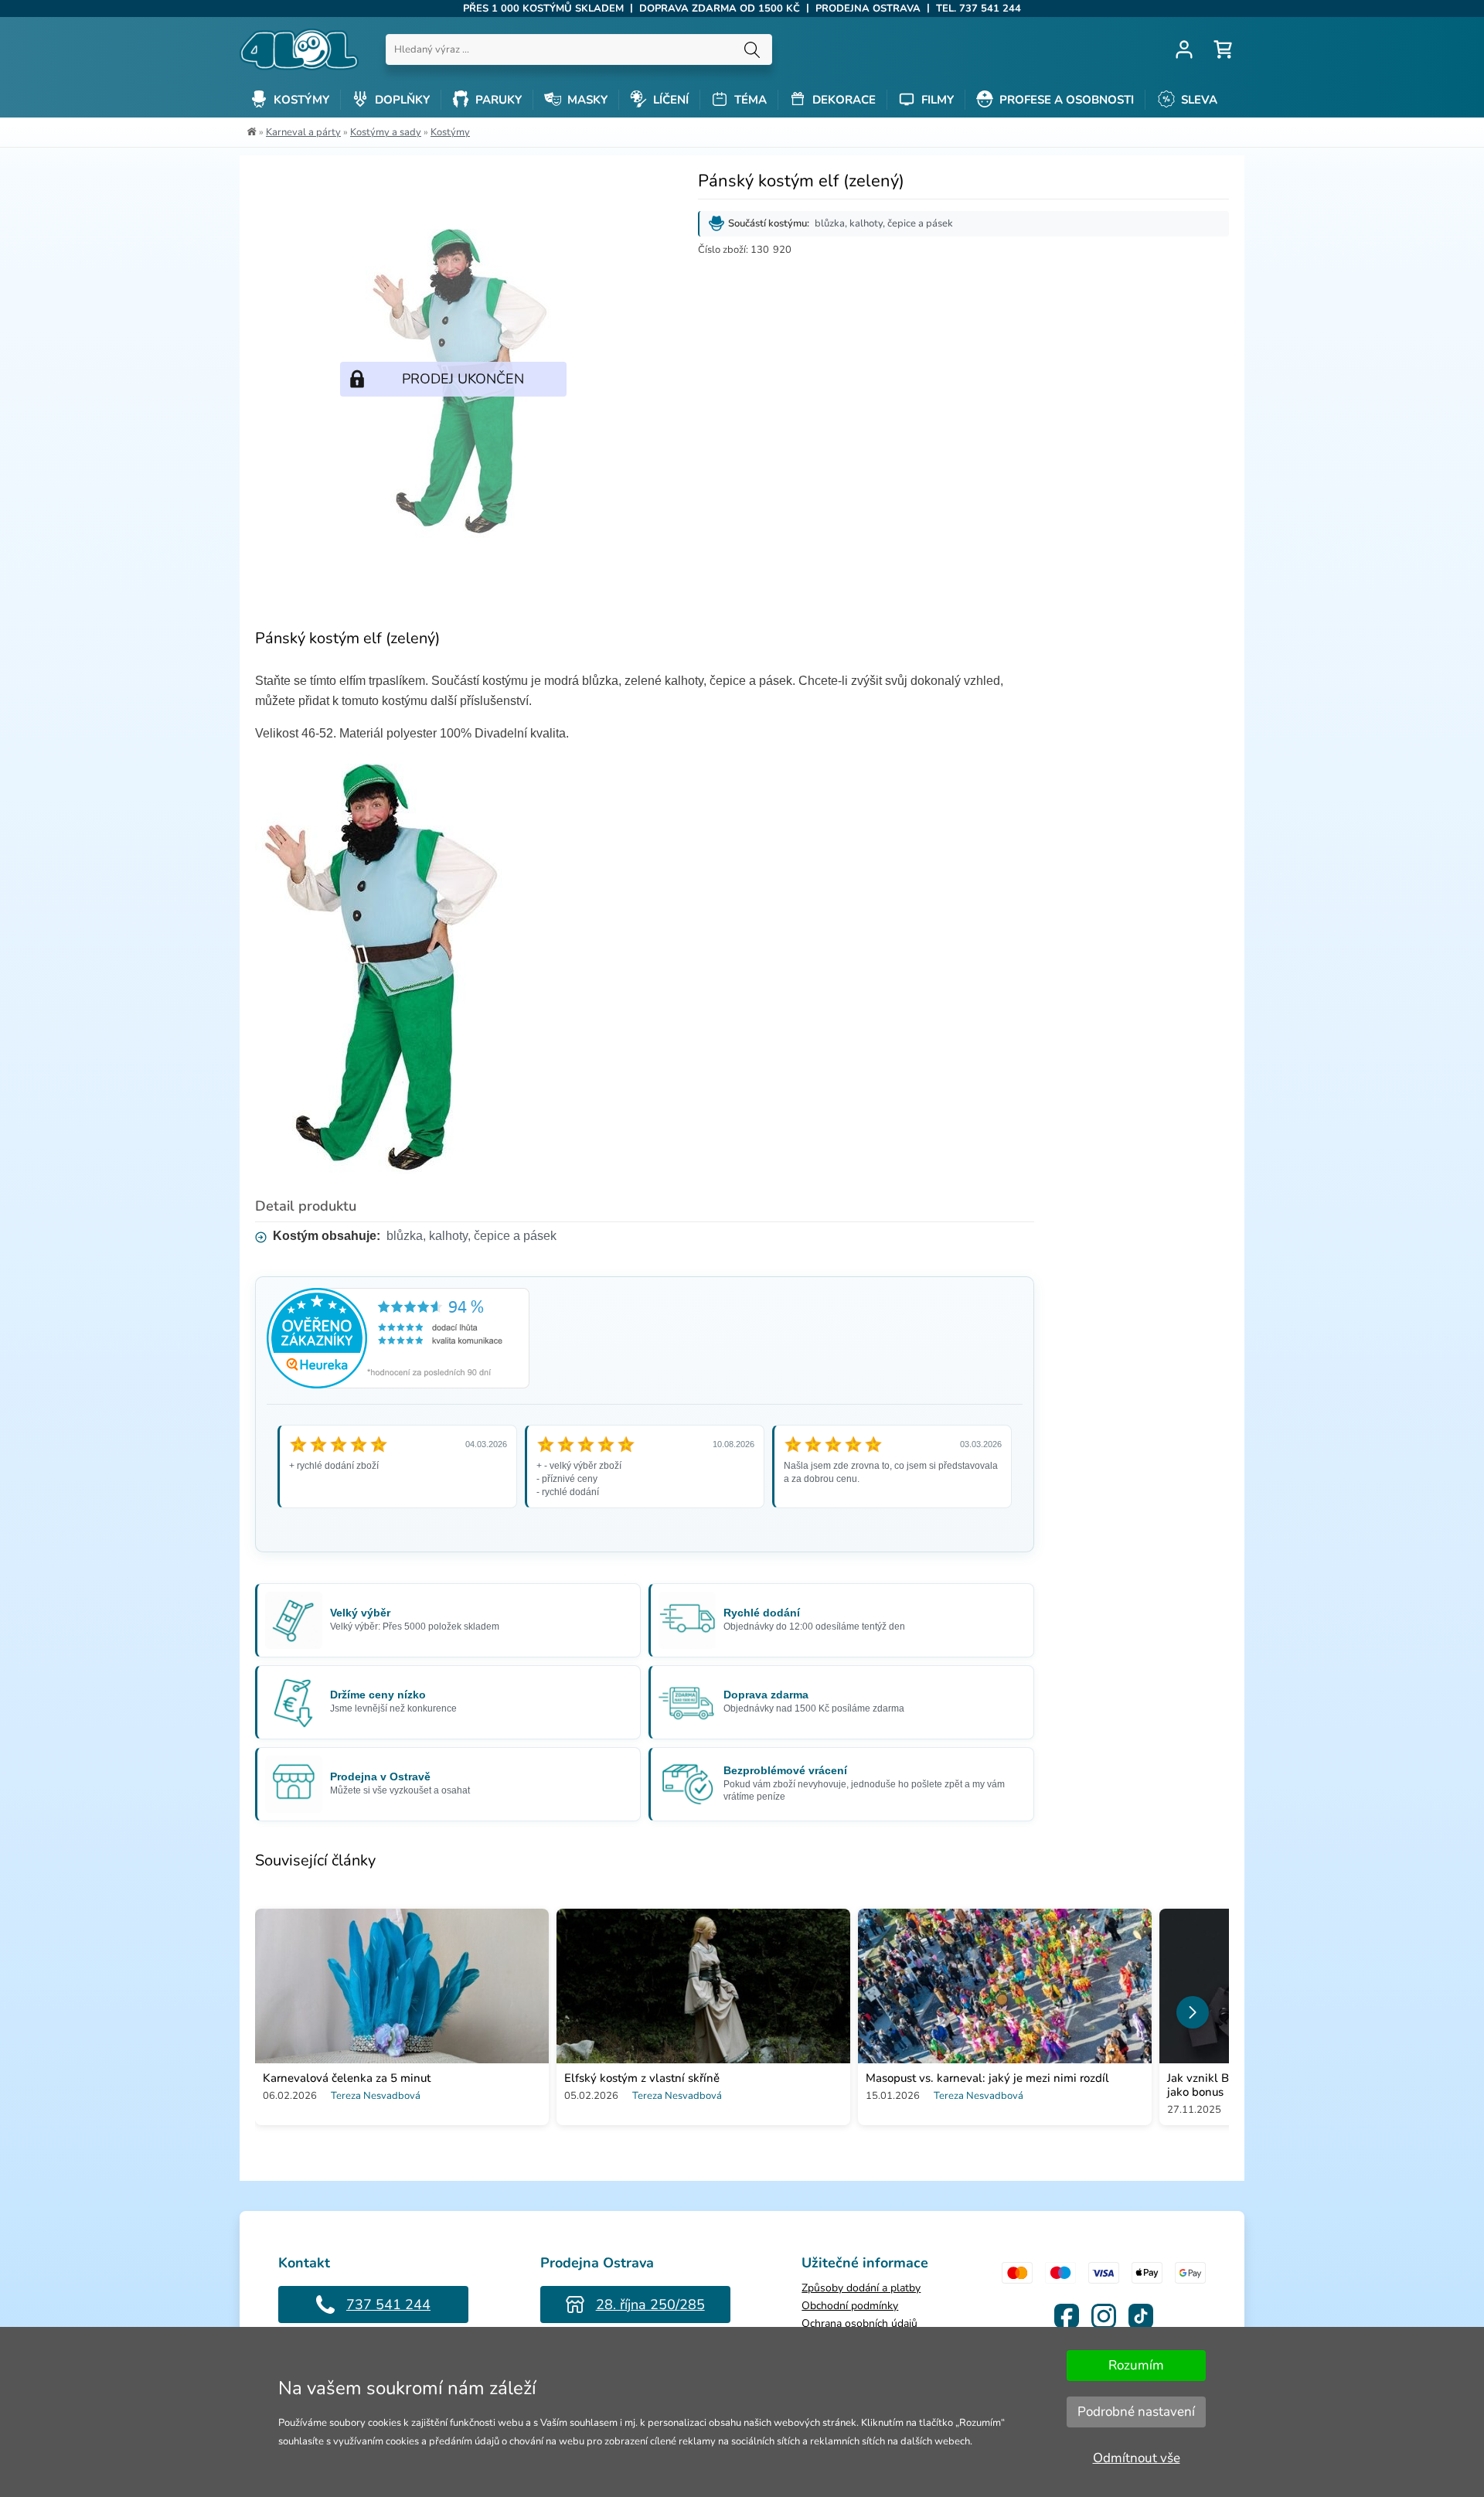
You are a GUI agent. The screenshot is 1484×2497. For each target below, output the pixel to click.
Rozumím (1136, 2365)
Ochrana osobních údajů (859, 2323)
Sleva (1198, 100)
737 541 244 (388, 2305)
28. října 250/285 (650, 2305)
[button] (1193, 2012)
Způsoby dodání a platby (861, 2288)
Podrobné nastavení (1136, 2412)
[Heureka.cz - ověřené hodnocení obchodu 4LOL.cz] (398, 1384)
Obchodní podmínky (850, 2306)
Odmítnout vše (1137, 2458)
